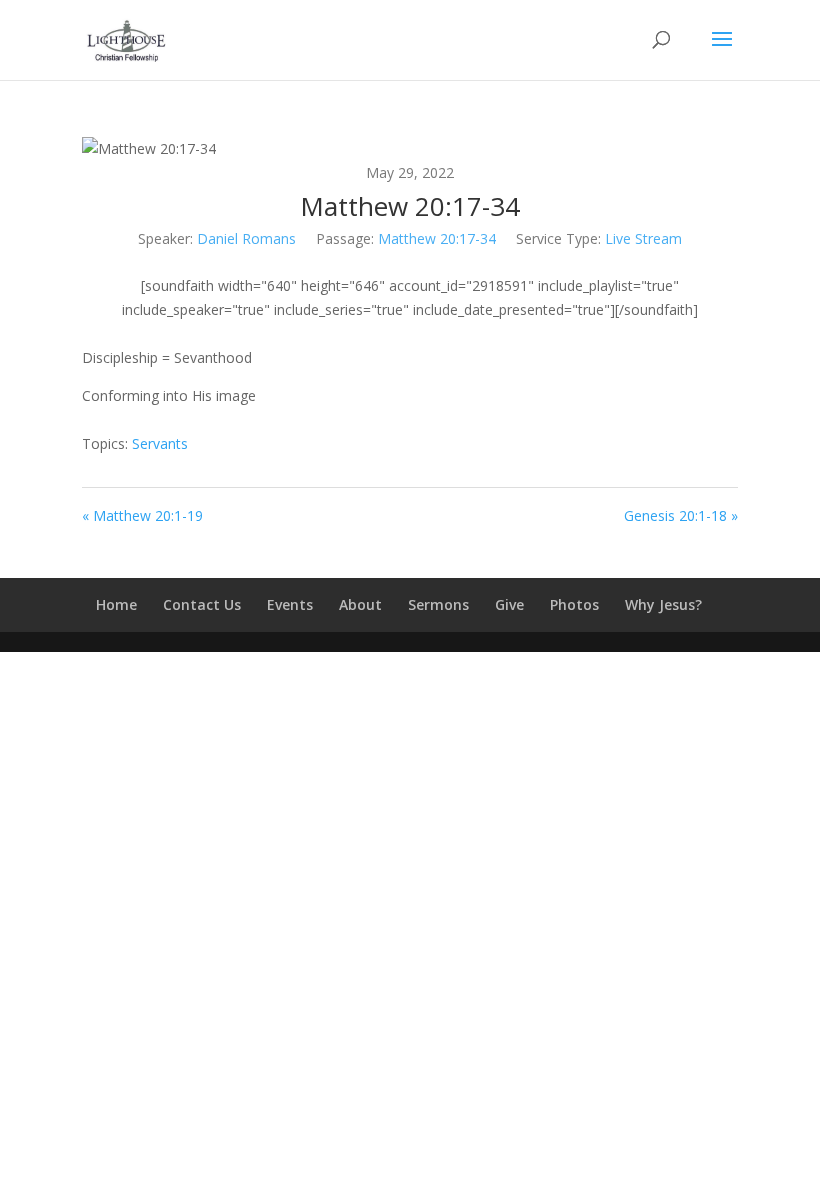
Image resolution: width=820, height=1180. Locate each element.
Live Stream (643, 238)
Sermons (438, 604)
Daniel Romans (246, 238)
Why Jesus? (663, 604)
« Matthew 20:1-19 (142, 515)
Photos (574, 604)
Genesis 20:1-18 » (681, 515)
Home (116, 604)
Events (290, 604)
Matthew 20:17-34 (437, 238)
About (360, 604)
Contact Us (202, 604)
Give (509, 604)
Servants (160, 443)
